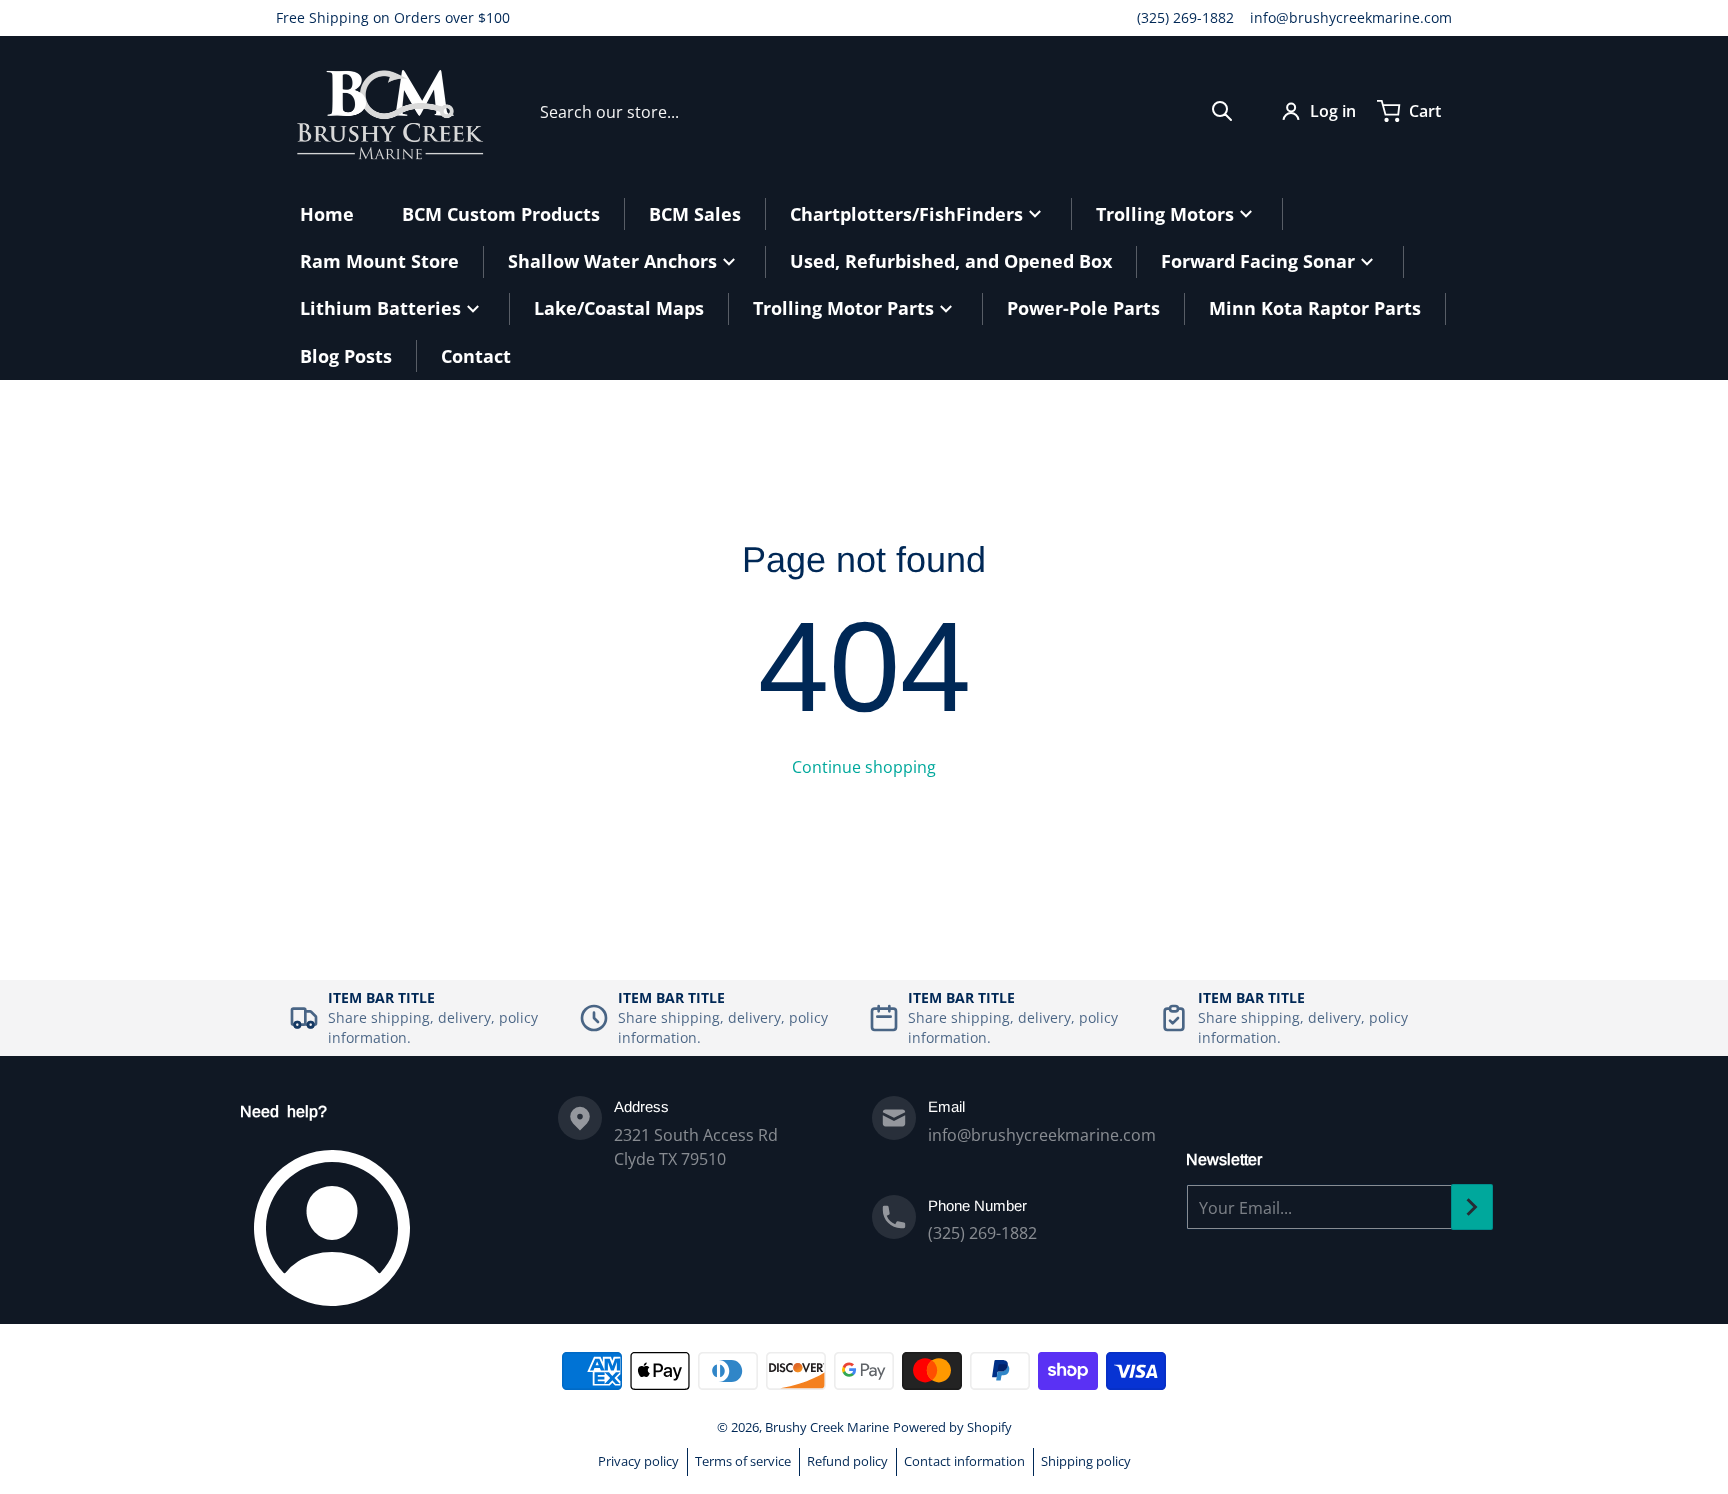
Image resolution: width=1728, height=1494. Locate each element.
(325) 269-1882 (1185, 17)
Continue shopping (864, 767)
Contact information (964, 1461)
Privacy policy (638, 1461)
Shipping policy (1086, 1461)
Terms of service (743, 1461)
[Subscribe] (1472, 1207)
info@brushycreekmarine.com (1351, 17)
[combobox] (886, 111)
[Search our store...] (1222, 111)
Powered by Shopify (952, 1427)
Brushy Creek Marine (827, 1427)
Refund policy (847, 1461)
